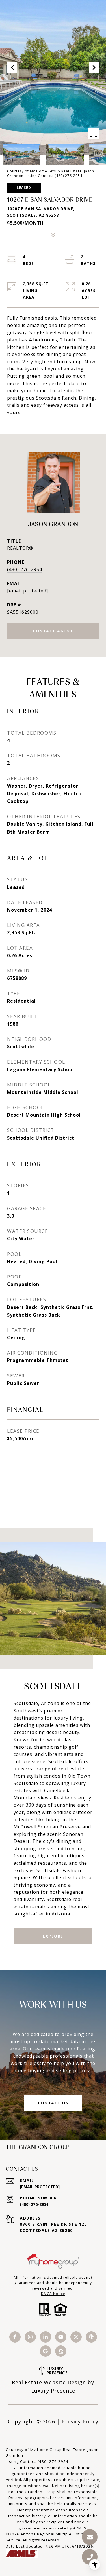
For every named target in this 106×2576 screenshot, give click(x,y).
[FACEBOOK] (15, 2337)
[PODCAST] (91, 2337)
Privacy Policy (80, 2421)
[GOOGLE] (46, 2351)
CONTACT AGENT (53, 631)
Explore (53, 1936)
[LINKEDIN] (46, 2337)
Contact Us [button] (53, 2103)
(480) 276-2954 (25, 569)
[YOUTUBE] (61, 2337)
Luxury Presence (53, 2391)
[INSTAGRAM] (30, 2337)
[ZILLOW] (61, 2351)
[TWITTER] (76, 2337)
